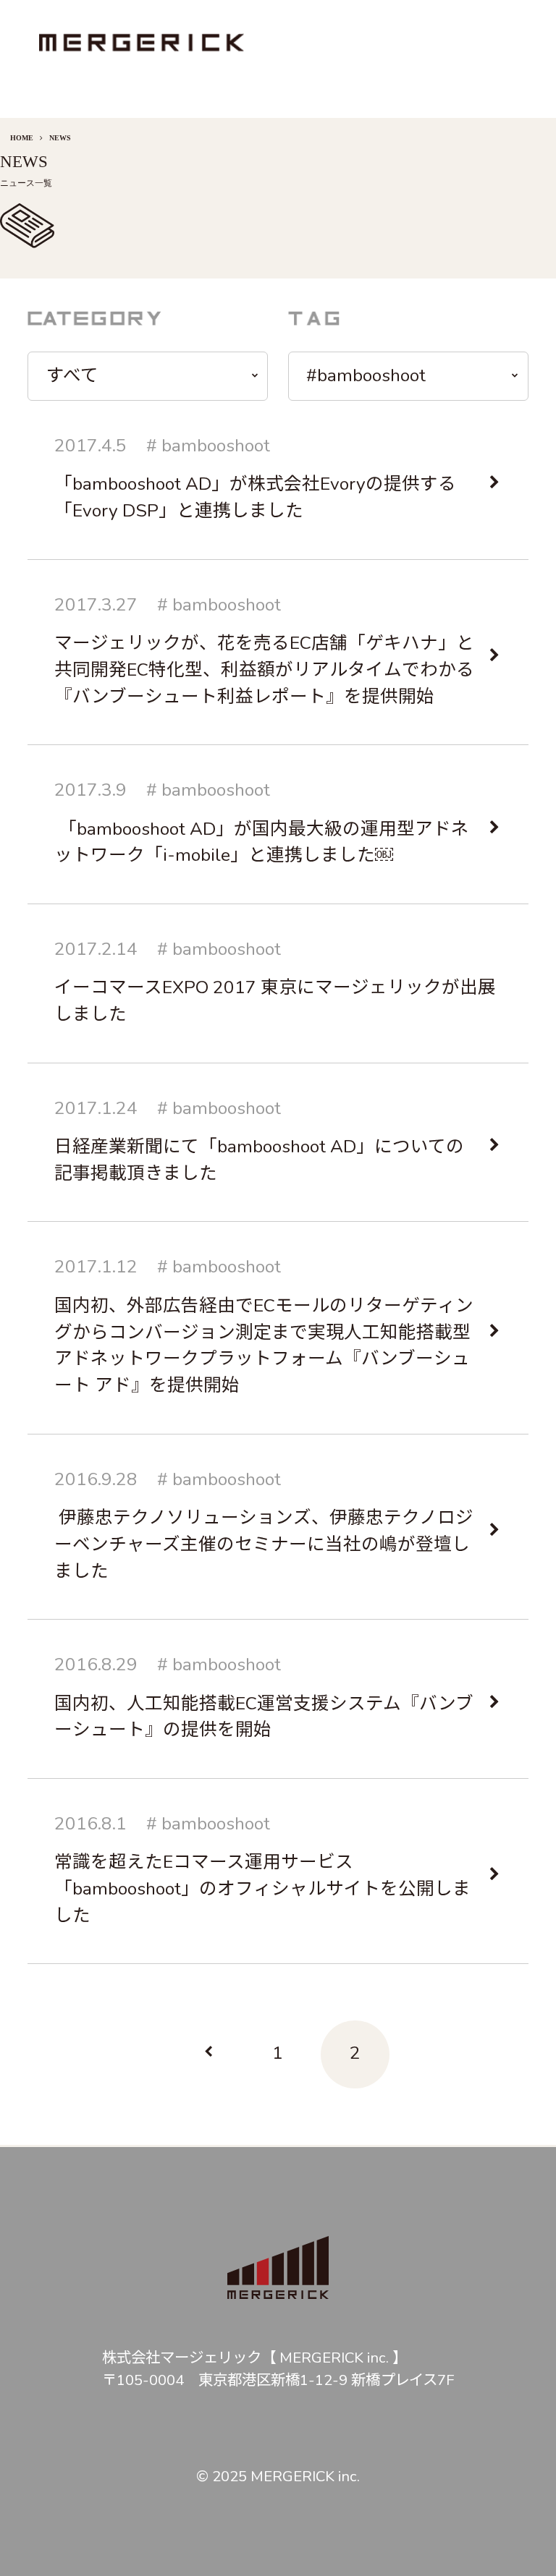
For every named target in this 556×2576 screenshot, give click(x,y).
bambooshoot (216, 446)
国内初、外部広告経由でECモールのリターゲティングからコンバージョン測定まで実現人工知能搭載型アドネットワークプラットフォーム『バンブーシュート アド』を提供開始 (264, 1346)
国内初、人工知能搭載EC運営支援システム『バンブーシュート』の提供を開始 (264, 1717)
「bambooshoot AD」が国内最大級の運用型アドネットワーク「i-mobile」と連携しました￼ (262, 842)
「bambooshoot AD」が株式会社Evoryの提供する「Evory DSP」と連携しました (255, 497)
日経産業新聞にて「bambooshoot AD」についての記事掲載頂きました (259, 1160)
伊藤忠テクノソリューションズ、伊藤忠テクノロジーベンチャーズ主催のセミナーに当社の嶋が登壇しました (264, 1544)
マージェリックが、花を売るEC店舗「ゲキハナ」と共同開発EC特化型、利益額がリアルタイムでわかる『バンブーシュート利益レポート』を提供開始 (264, 670)
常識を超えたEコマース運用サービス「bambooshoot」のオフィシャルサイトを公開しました (262, 1889)
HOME (22, 138)
